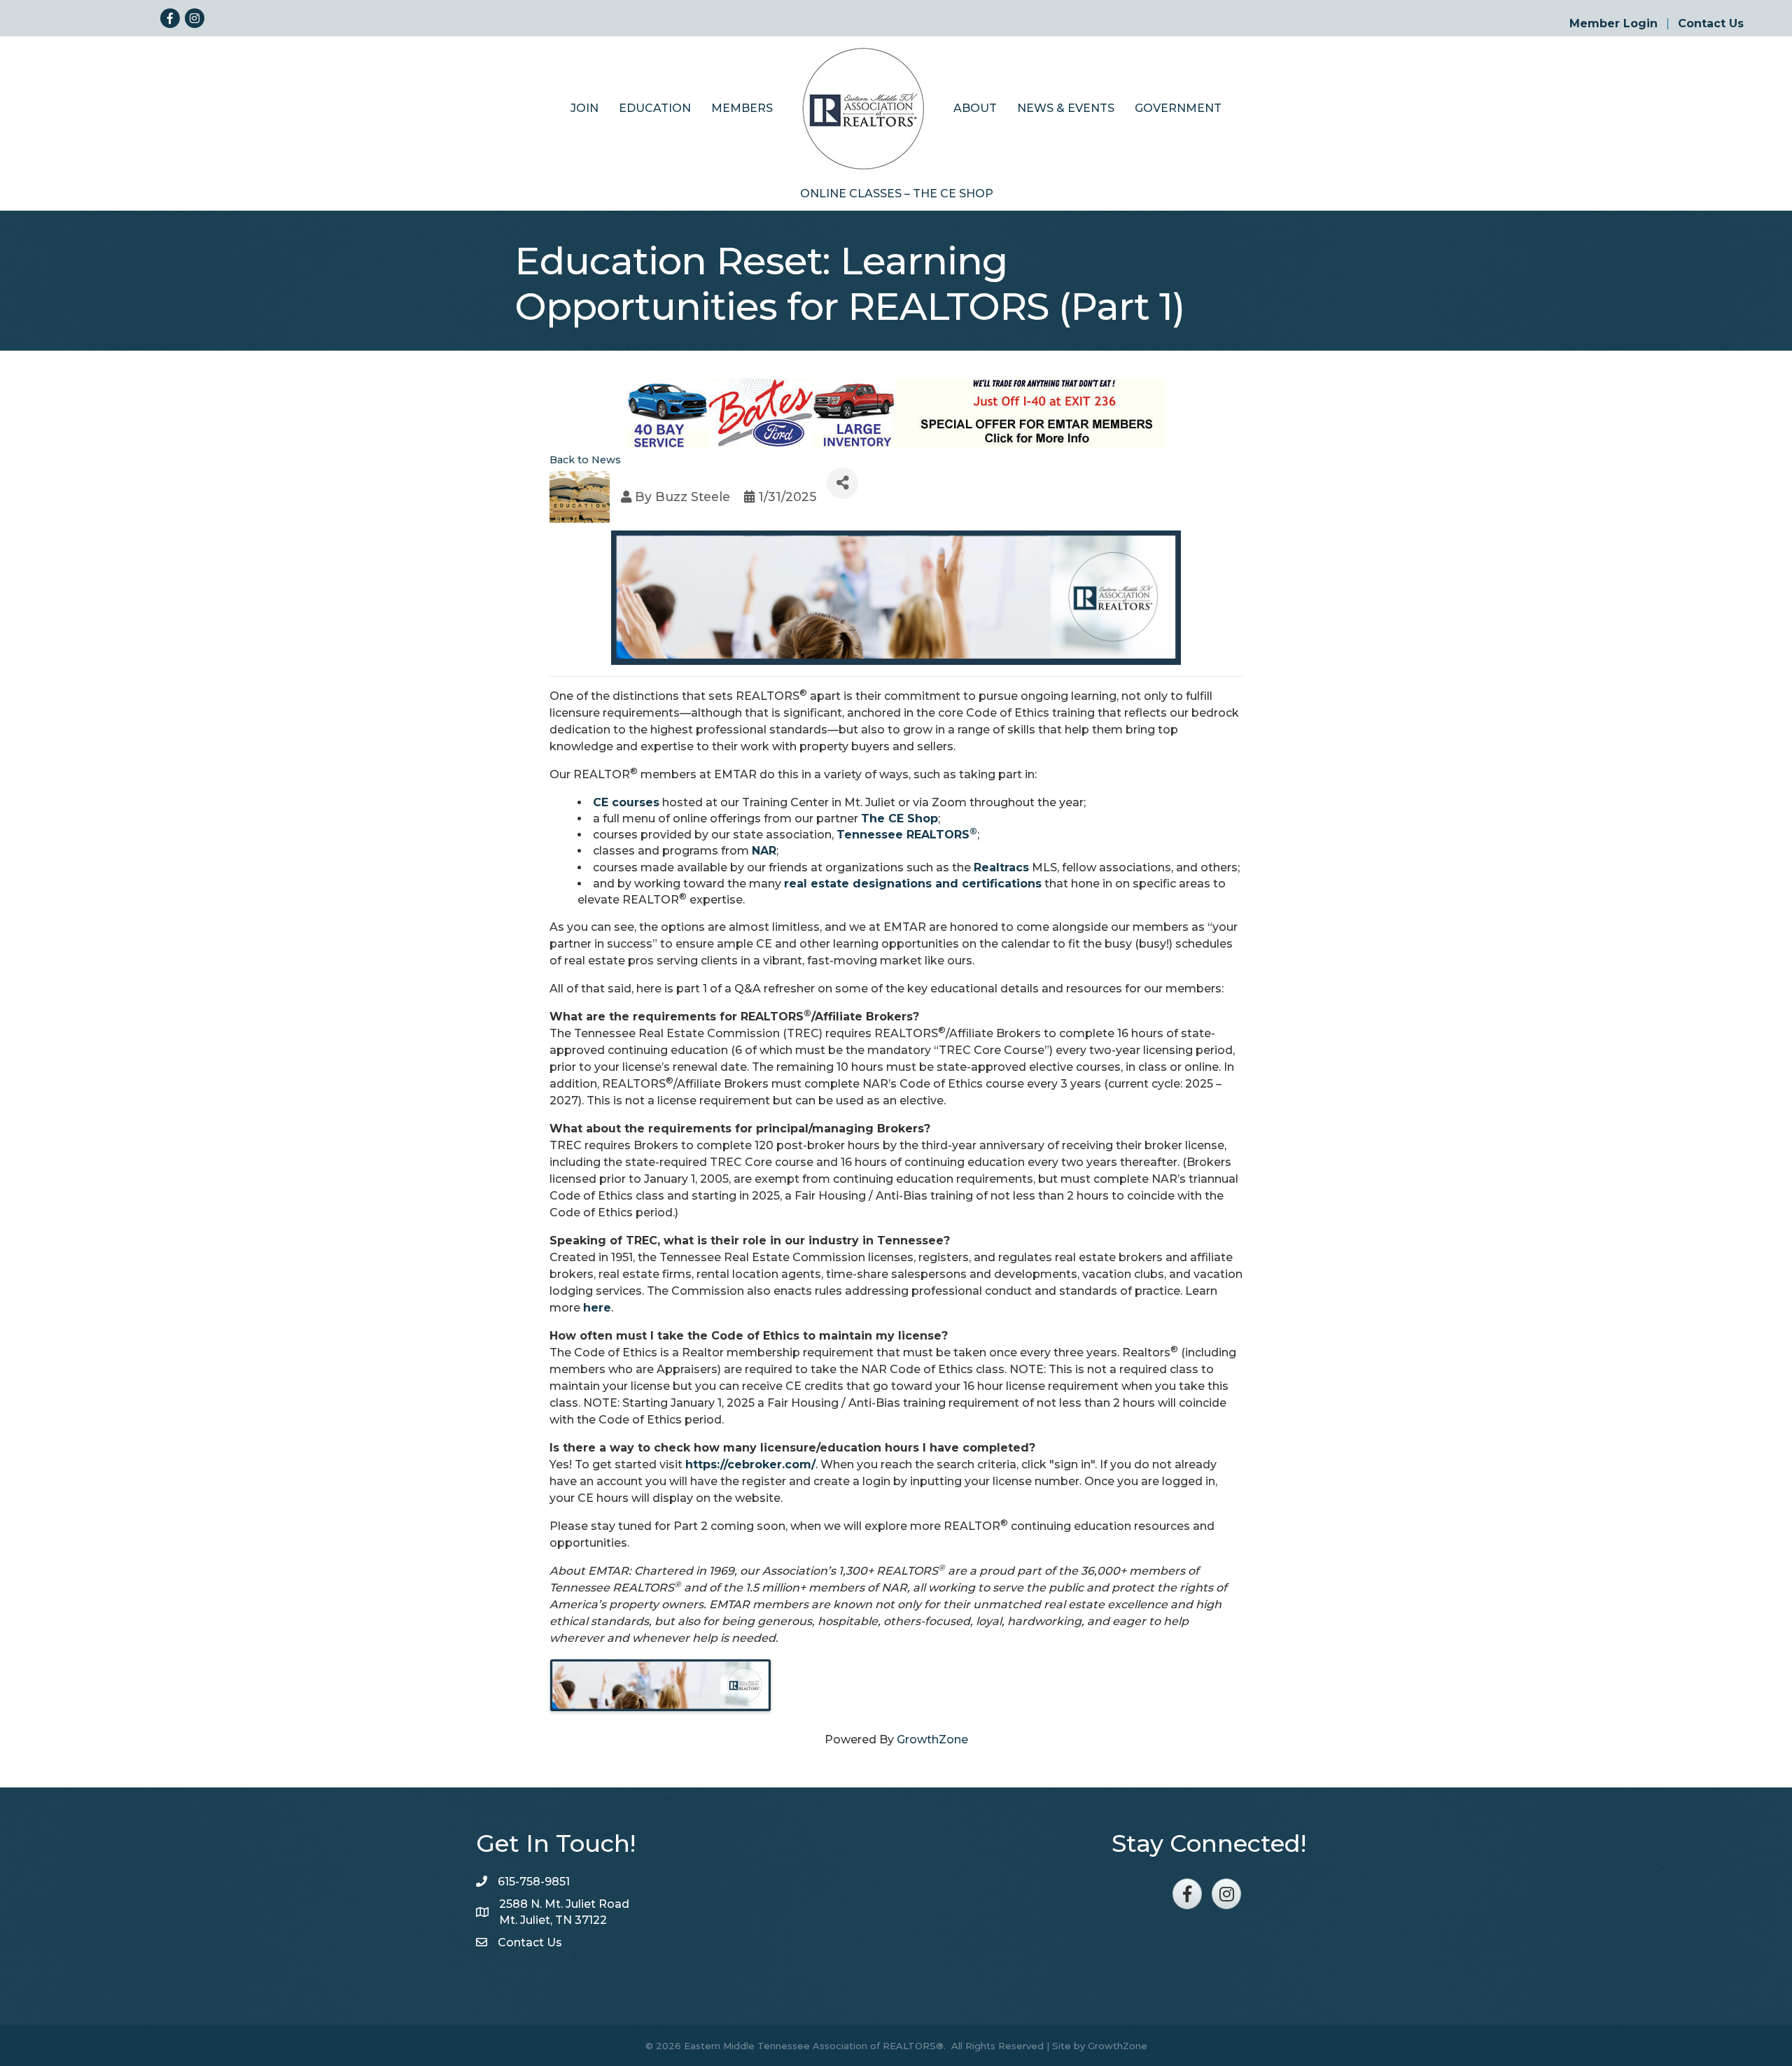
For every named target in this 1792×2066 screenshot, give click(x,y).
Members (742, 108)
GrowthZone (932, 1740)
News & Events (1066, 108)
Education (655, 108)
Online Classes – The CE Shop (897, 194)
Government (1178, 108)
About (975, 108)
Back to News (585, 460)
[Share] (842, 483)
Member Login (1613, 24)
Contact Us (1711, 24)
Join (584, 108)
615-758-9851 (534, 1882)
